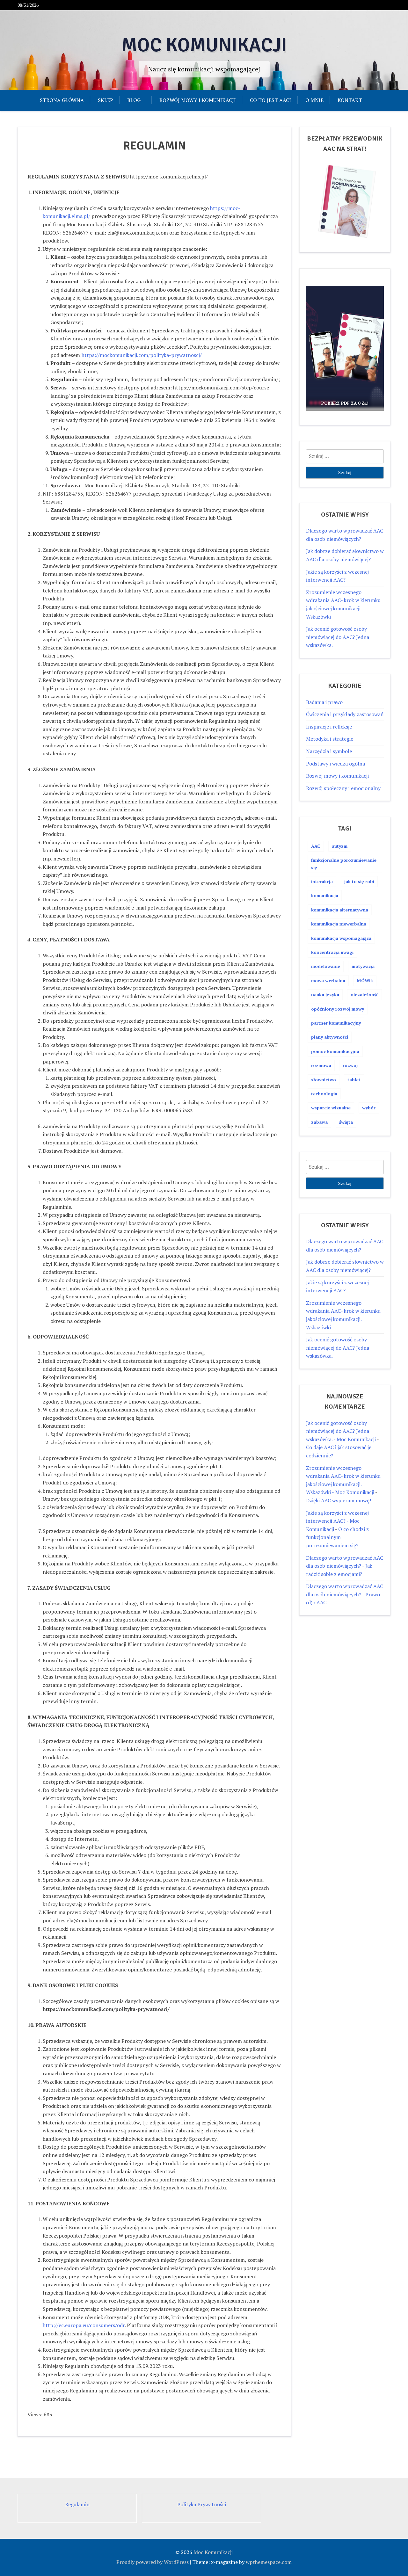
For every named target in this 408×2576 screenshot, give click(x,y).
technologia (324, 1094)
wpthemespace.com (269, 2562)
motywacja (363, 966)
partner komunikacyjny (336, 1023)
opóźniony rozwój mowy (338, 1009)
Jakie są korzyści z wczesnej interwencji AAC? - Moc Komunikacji (337, 1521)
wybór (369, 1108)
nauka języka (325, 994)
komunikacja (325, 895)
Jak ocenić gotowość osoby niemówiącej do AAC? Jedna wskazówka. (338, 637)
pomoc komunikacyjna (335, 1051)
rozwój (350, 1065)
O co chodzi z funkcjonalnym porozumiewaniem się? (337, 1537)
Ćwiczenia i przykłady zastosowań (345, 714)
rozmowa (321, 1065)
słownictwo (324, 1080)
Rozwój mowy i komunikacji (198, 100)
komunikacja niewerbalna (339, 924)
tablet (354, 1080)
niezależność (364, 994)
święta (346, 1122)
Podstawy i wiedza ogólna (335, 764)
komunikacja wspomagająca (341, 938)
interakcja (322, 881)
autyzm (340, 846)
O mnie (314, 100)
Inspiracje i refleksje (329, 727)
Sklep (106, 100)
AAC (316, 846)
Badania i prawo (324, 702)
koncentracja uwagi (332, 952)
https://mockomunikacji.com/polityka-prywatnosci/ (142, 355)
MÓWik (365, 980)
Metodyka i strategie (330, 739)
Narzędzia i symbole (329, 751)
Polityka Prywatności (202, 2504)
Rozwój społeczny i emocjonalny (343, 788)
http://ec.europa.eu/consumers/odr (84, 2325)
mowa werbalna (328, 980)
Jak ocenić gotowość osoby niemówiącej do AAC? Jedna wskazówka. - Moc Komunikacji (341, 1431)
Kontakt (350, 100)
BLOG (134, 100)
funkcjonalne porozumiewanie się (344, 864)
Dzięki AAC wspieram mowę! (339, 1500)
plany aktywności (330, 1037)
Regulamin (77, 2504)
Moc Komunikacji (204, 45)
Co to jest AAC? (271, 100)
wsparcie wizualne (331, 1108)
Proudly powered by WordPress (153, 2562)
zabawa (319, 1122)
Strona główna (62, 100)
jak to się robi (359, 881)
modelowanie (326, 966)
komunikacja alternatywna (340, 910)
